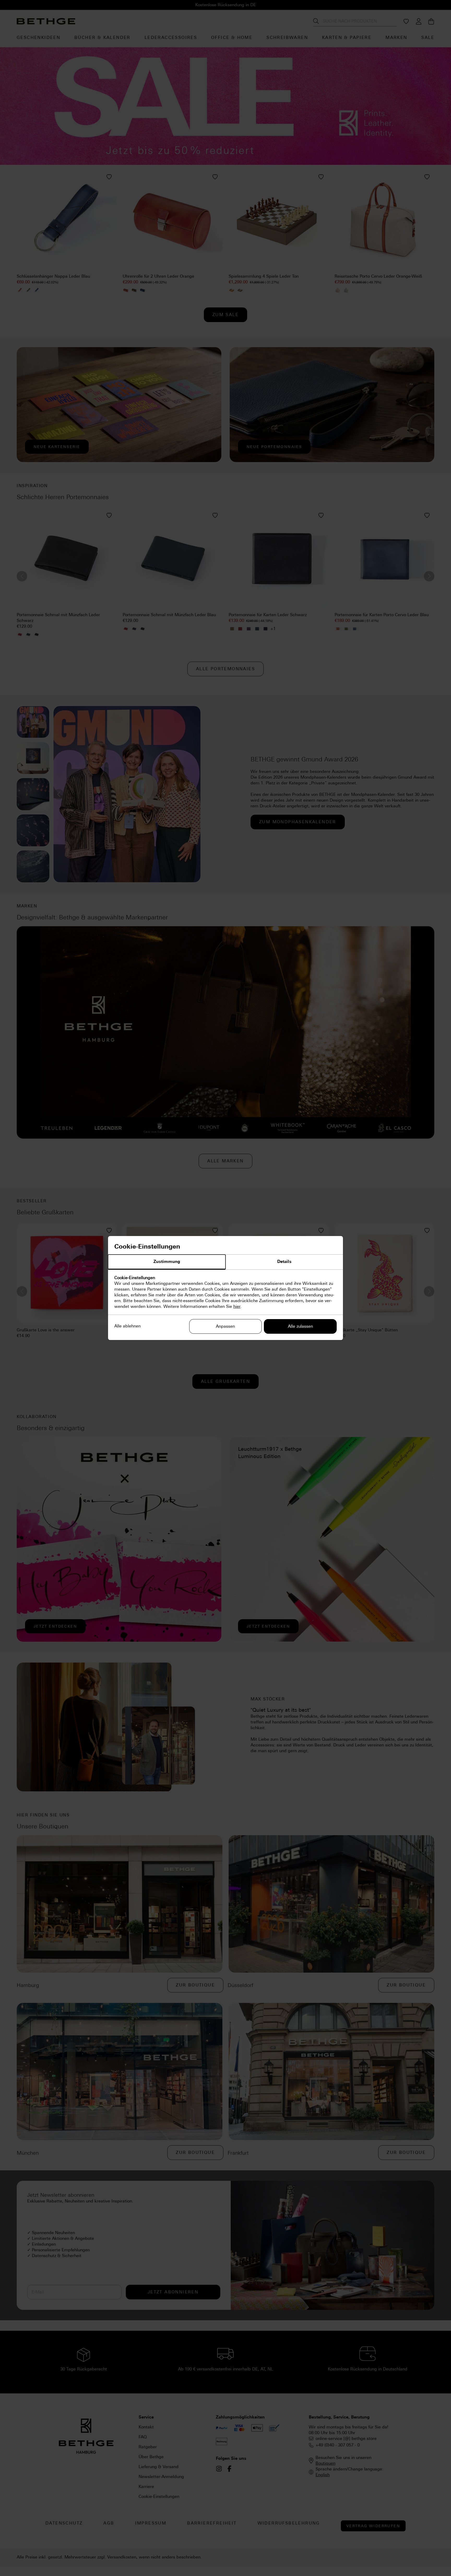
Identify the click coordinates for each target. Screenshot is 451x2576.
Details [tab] (284, 1261)
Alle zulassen (300, 1326)
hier (237, 1306)
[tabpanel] (225, 1292)
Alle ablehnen (127, 1326)
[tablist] (225, 1262)
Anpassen (225, 1326)
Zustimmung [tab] (167, 1261)
